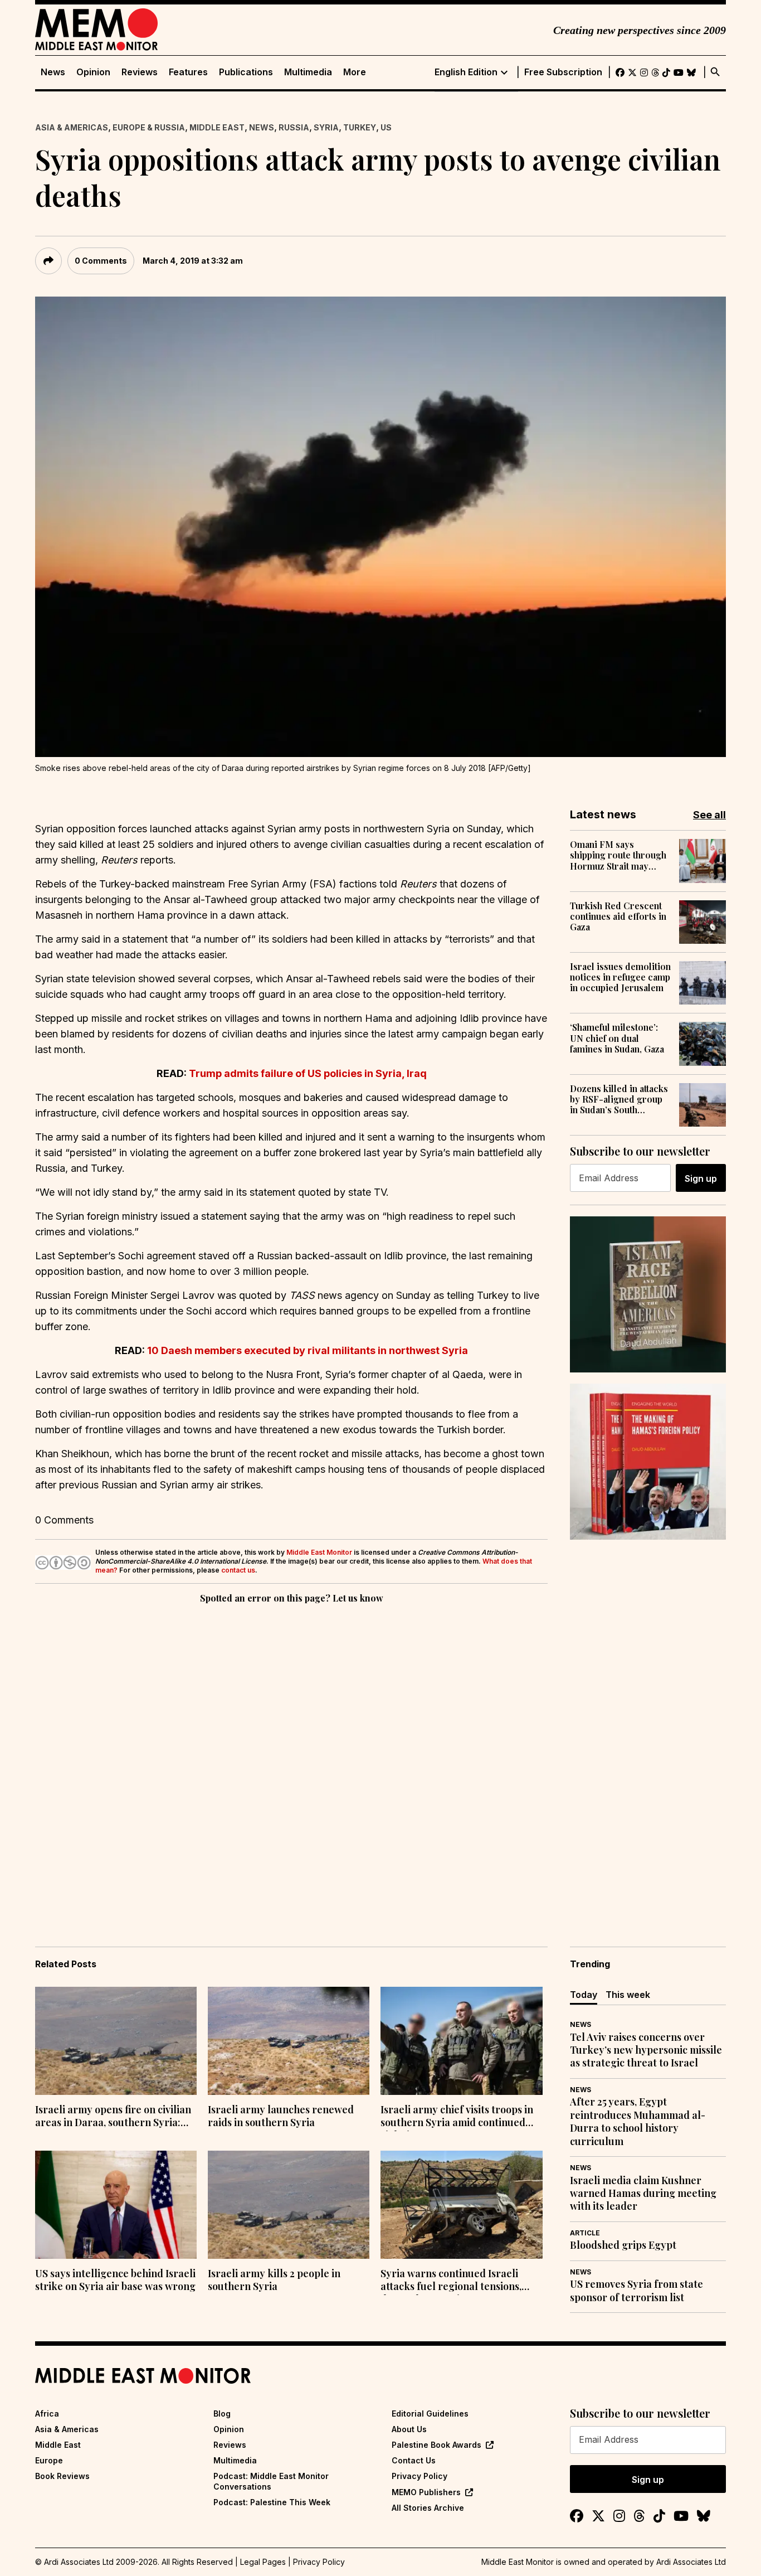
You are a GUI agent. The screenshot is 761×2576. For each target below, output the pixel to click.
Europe (49, 2460)
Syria (326, 127)
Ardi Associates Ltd (691, 2562)
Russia (294, 127)
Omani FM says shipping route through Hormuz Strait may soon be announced (618, 855)
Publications (246, 72)
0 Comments (101, 261)
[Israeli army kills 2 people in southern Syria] (289, 2205)
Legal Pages (263, 2562)
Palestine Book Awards (436, 2445)
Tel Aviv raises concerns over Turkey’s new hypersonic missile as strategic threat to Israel (646, 2050)
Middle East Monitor (319, 1552)
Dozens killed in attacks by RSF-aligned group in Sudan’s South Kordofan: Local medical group (619, 1099)
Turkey (360, 127)
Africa (47, 2414)
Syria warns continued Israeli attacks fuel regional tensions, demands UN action (451, 2281)
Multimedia (308, 72)
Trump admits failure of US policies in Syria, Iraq (308, 1073)
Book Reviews (62, 2476)
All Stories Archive (428, 2508)
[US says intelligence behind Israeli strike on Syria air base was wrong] (116, 2205)
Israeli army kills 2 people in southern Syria (274, 2280)
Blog (222, 2414)
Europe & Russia (149, 127)
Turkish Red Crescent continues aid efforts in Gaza (618, 916)
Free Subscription (563, 72)
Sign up (701, 1178)
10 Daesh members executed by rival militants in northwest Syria (308, 1350)
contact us (238, 1570)
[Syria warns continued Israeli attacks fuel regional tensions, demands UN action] (461, 2205)
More (355, 72)
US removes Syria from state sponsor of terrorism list (636, 2291)
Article (585, 2233)
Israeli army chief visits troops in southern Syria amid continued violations (457, 2117)
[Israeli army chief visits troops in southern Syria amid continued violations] (461, 2041)
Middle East (217, 127)
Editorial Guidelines (430, 2414)
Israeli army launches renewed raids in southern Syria (281, 2116)
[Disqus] (291, 1759)
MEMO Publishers (426, 2492)
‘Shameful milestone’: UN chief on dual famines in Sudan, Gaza (617, 1038)
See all (709, 815)
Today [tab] (584, 1995)
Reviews (140, 72)
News (53, 72)
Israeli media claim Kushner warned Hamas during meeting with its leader (643, 2194)
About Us (409, 2429)
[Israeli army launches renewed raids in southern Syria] (289, 2041)
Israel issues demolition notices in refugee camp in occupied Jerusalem (620, 977)
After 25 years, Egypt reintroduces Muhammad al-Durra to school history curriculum (638, 2121)
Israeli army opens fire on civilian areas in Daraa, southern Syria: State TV (113, 2117)
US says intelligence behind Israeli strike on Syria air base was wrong (115, 2280)
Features (188, 72)
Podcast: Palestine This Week (272, 2502)
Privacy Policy (419, 2476)
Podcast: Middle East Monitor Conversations (271, 2481)
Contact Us (414, 2460)
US (386, 127)
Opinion (93, 72)
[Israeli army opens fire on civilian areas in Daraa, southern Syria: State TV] (116, 2041)
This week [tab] (628, 1995)
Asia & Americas (72, 127)
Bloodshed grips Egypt (623, 2245)
